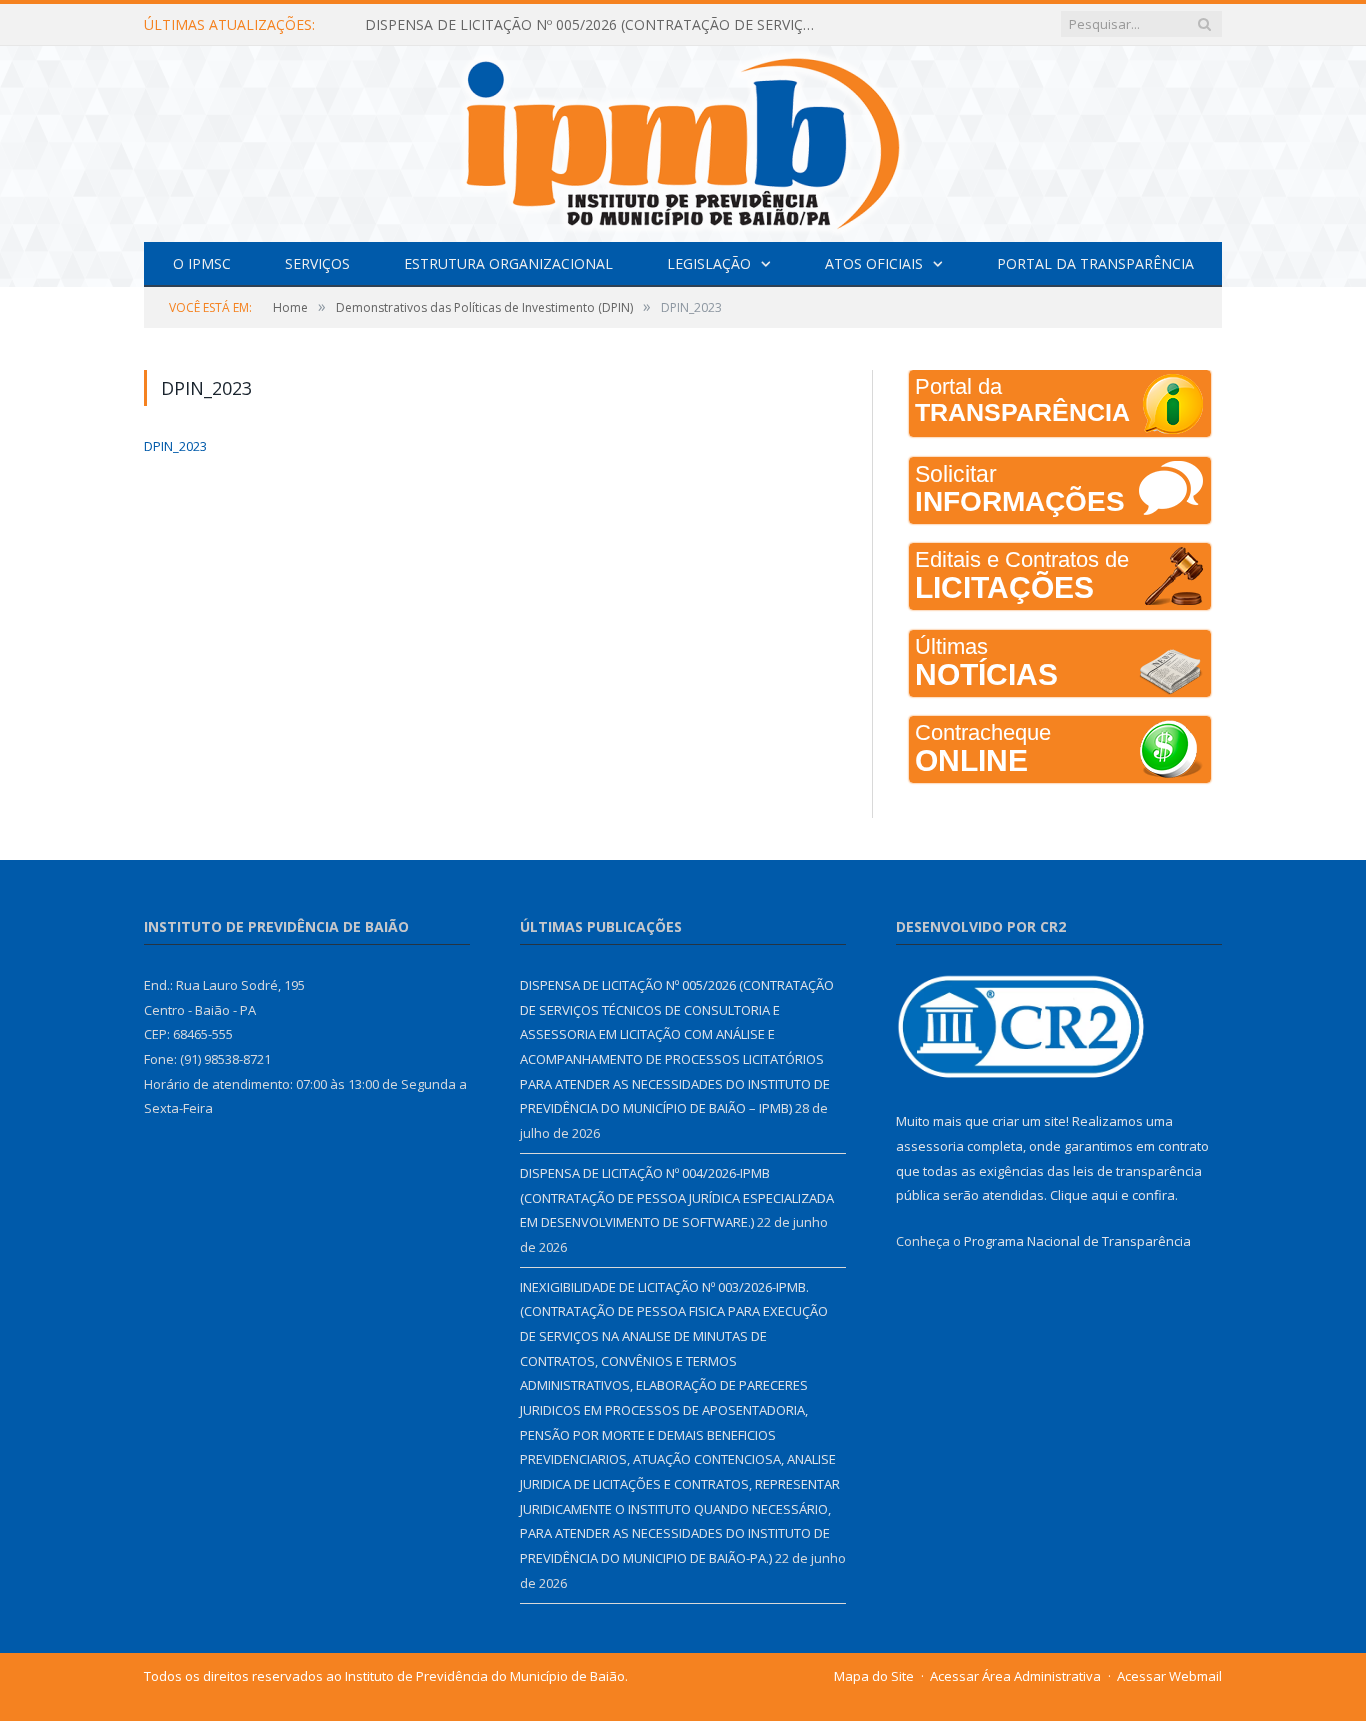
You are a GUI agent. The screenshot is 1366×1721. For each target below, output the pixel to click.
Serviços (317, 263)
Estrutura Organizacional (508, 263)
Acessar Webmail (1169, 1676)
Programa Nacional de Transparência (1077, 1241)
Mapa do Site (874, 1676)
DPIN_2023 (175, 446)
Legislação (709, 263)
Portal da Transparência (1095, 263)
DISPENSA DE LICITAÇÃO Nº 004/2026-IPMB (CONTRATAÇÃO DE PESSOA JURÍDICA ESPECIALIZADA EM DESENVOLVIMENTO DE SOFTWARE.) (677, 1197)
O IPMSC (202, 263)
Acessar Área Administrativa (1015, 1676)
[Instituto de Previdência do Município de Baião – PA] (683, 139)
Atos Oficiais (874, 263)
